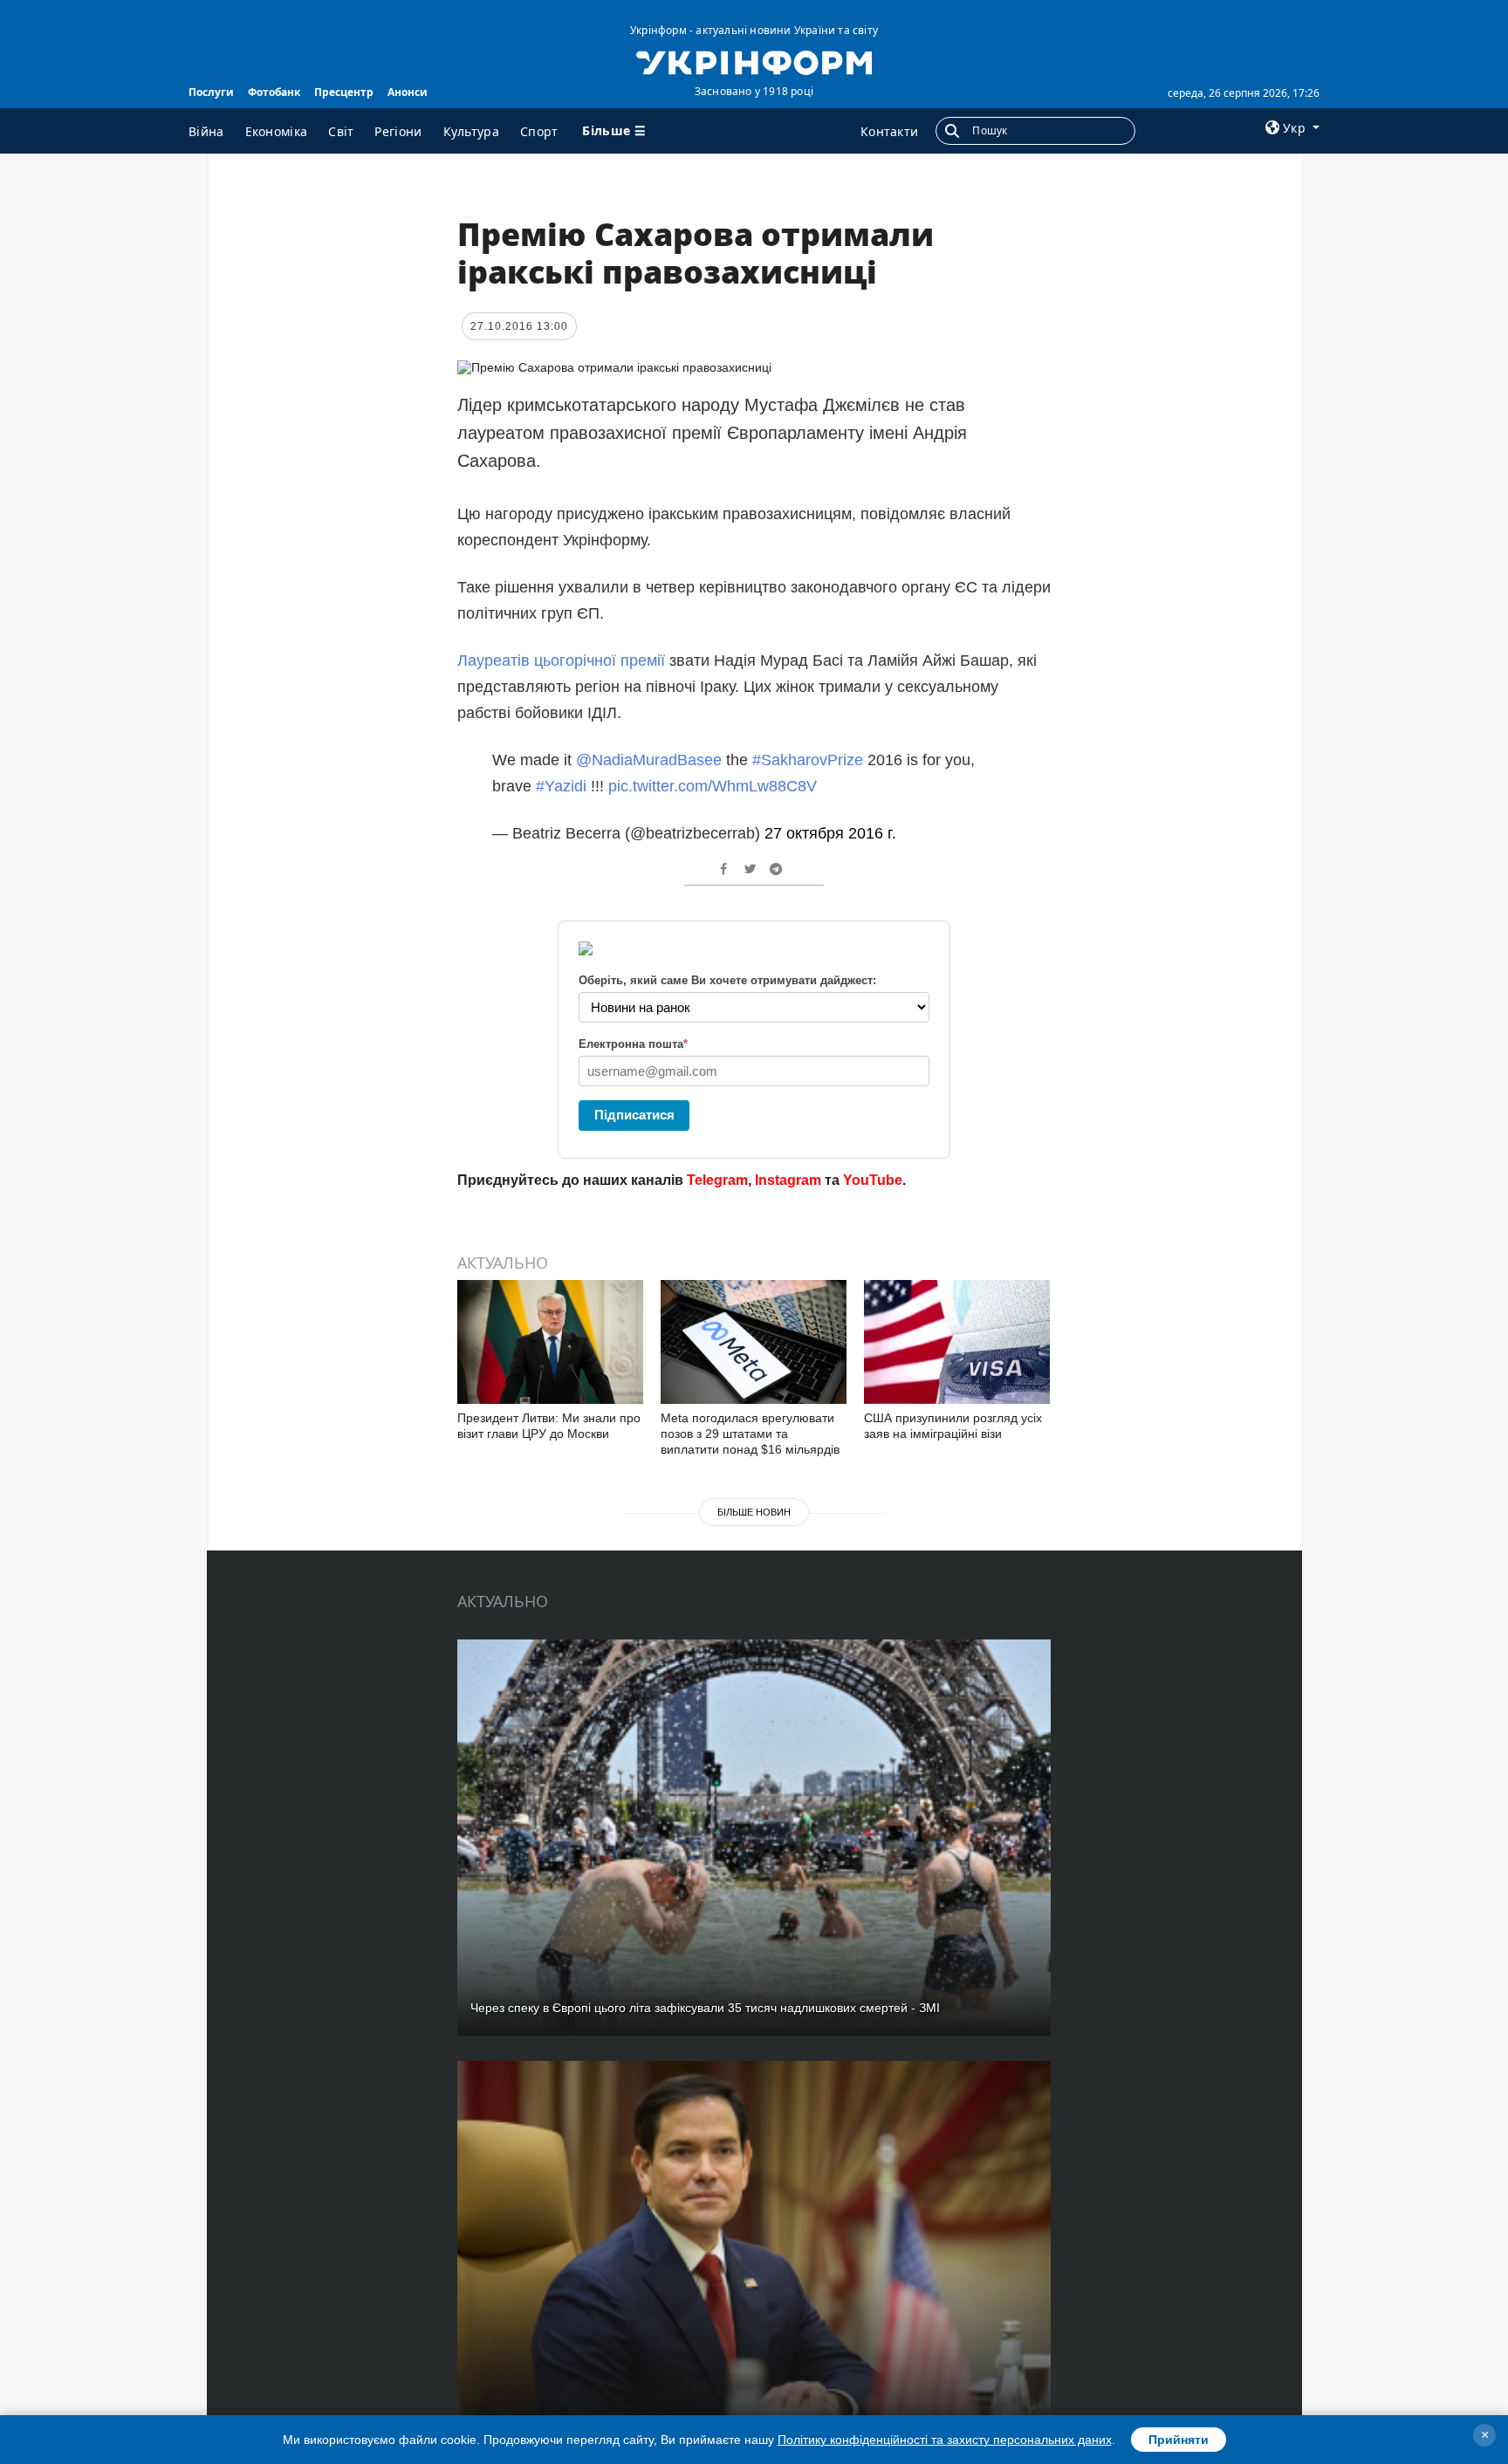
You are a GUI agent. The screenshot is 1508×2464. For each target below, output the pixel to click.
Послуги (211, 92)
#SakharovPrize (808, 760)
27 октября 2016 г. (830, 833)
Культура (471, 131)
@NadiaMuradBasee (649, 760)
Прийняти (1179, 2440)
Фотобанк (274, 92)
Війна (206, 131)
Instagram (788, 1180)
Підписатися (634, 1115)
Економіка (277, 131)
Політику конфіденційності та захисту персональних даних (945, 2440)
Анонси (408, 92)
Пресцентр (344, 92)
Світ (341, 131)
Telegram (717, 1180)
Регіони (398, 131)
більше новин (754, 1512)
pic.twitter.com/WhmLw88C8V (713, 786)
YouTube (873, 1180)
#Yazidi (561, 786)
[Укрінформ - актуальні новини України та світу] (754, 61)
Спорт (539, 131)
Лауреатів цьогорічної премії (561, 660)
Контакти (889, 131)
